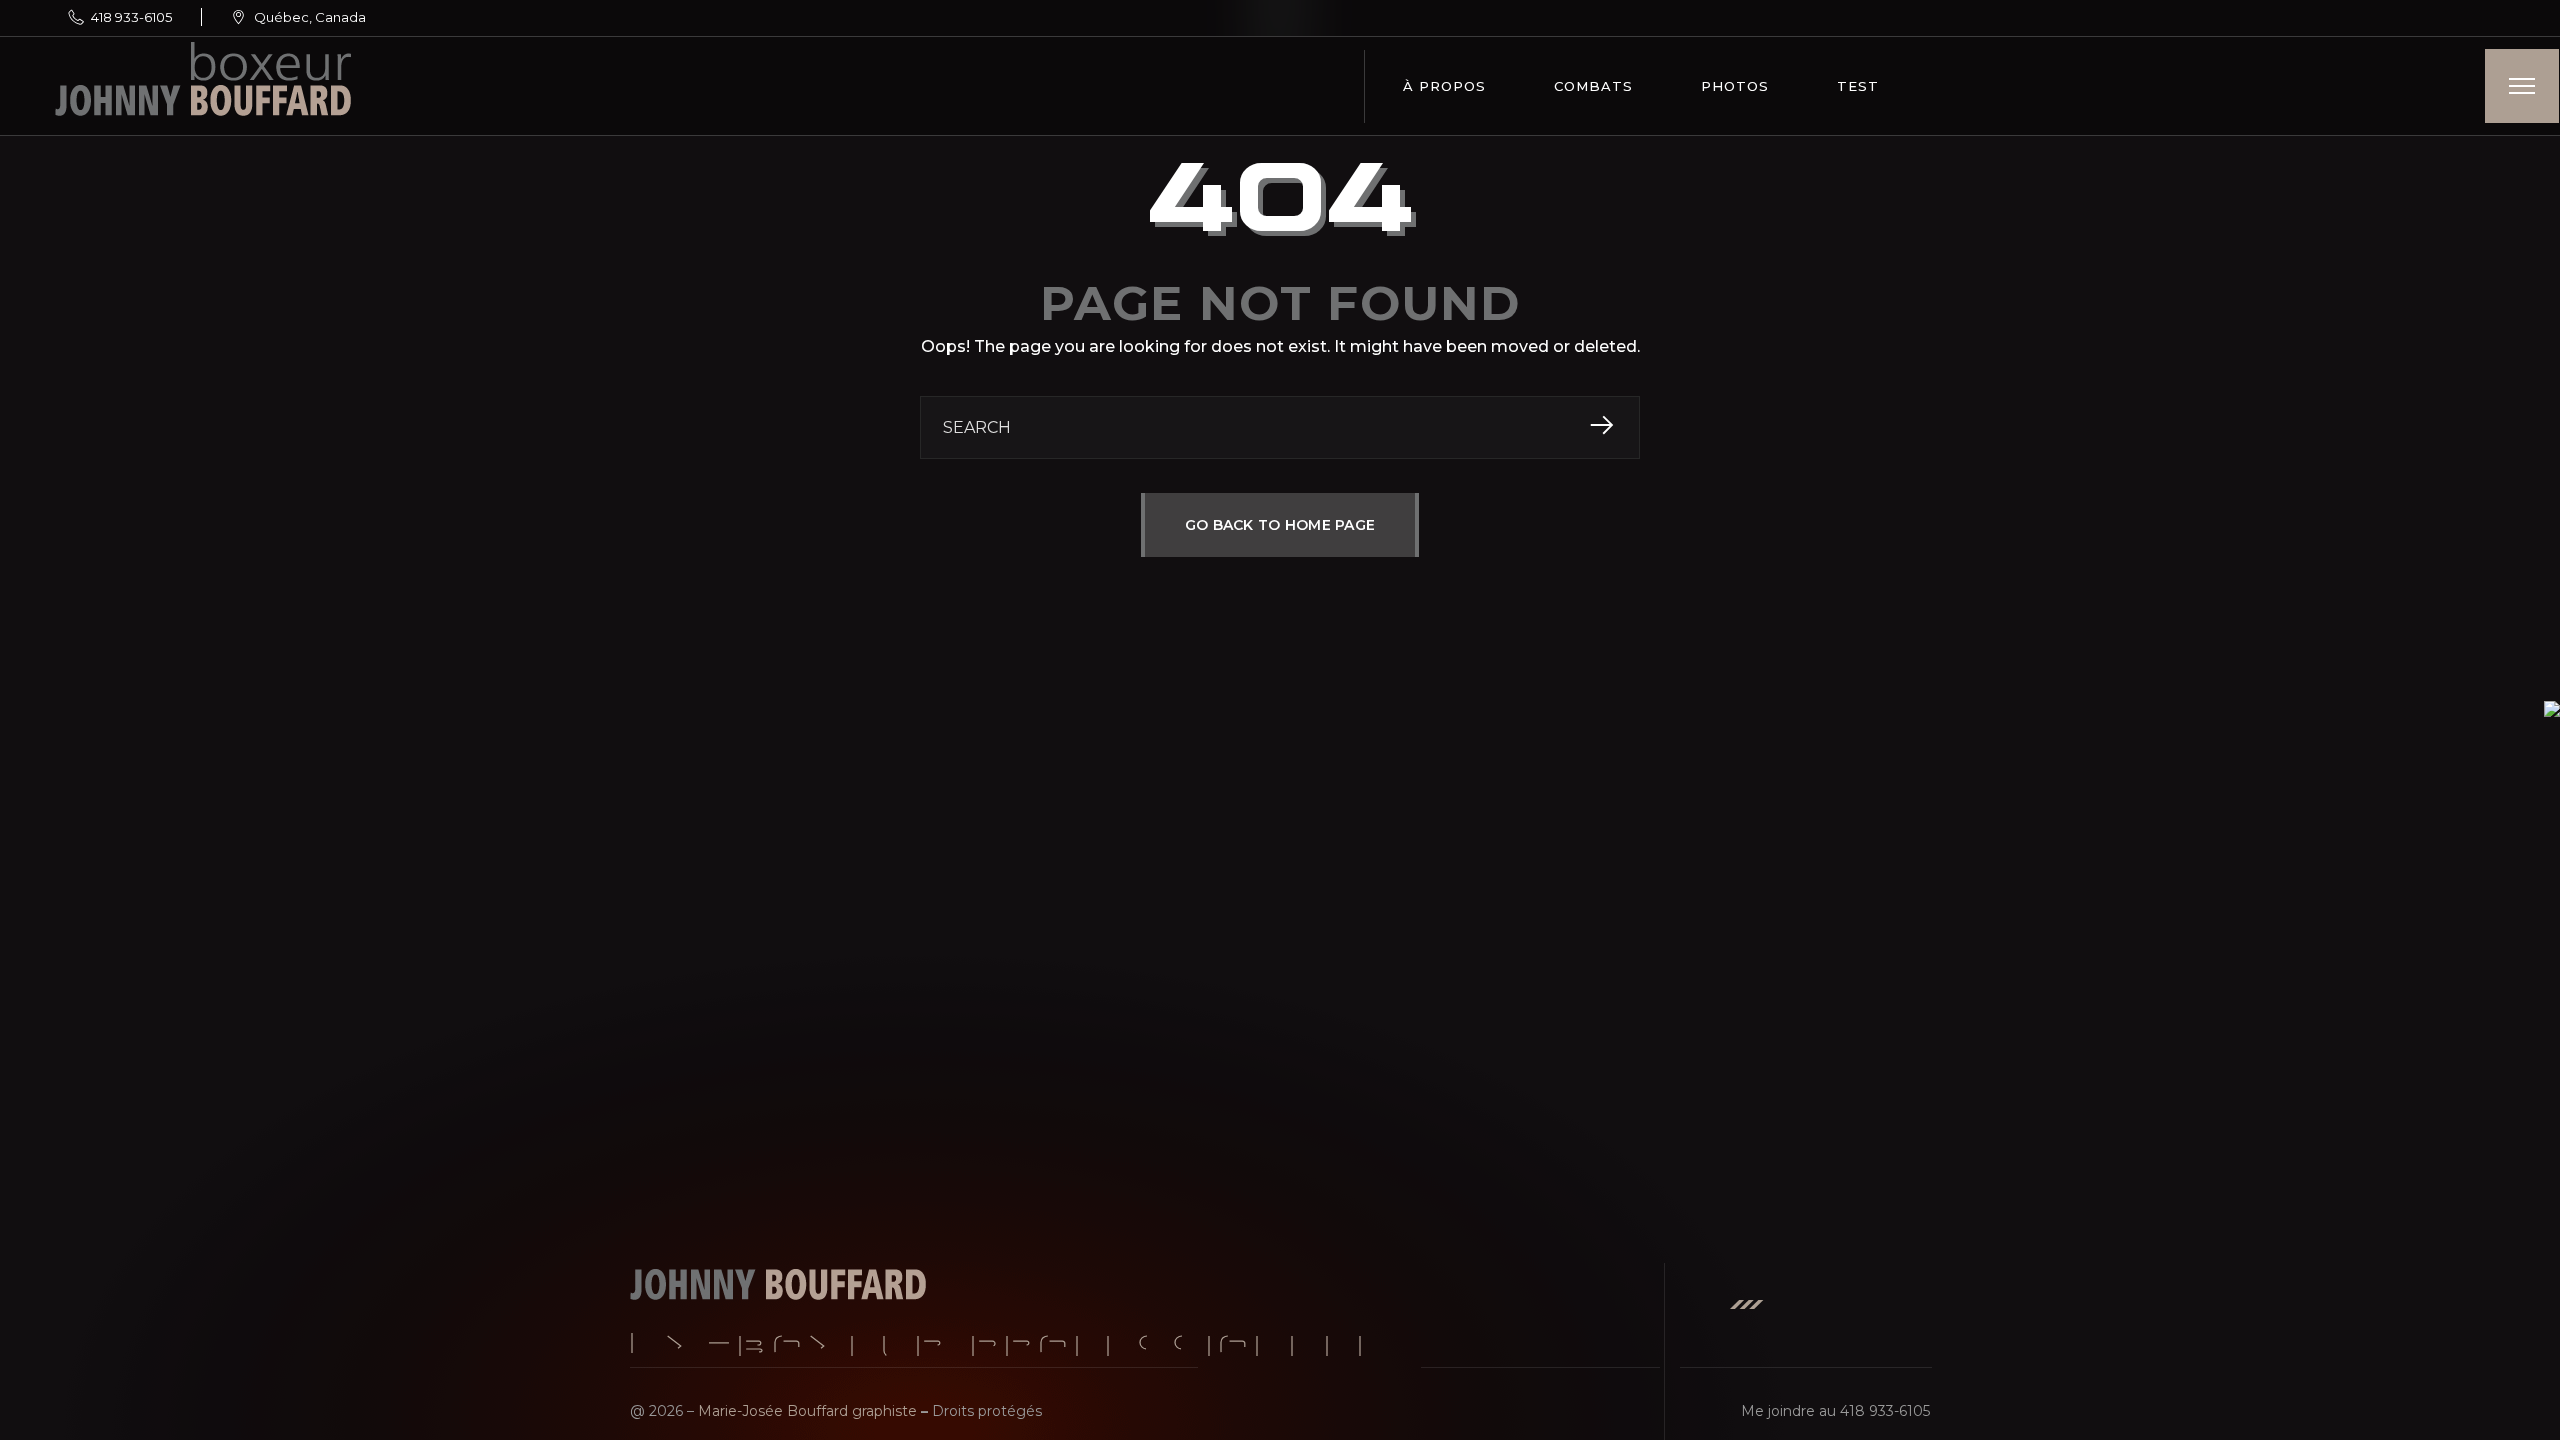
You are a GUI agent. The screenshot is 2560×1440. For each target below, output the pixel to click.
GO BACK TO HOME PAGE (1280, 525)
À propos (1444, 86)
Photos (1735, 86)
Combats (1593, 86)
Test (1858, 86)
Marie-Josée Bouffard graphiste (807, 1411)
